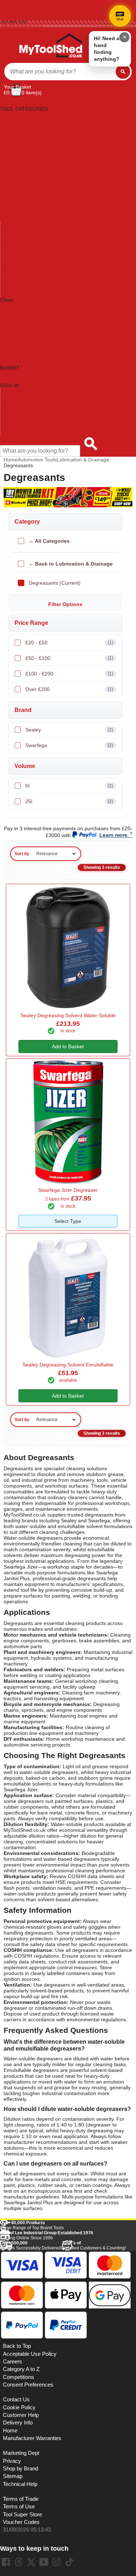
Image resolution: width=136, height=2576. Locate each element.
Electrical (10, 161)
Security (10, 259)
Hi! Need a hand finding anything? (107, 49)
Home (6, 2)
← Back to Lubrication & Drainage (71, 564)
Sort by (22, 854)
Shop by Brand (17, 403)
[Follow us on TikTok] (69, 2562)
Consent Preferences (28, 2385)
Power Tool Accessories (27, 242)
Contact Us (13, 426)
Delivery (8, 6)
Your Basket (17, 87)
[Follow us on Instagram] (57, 2562)
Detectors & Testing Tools (29, 155)
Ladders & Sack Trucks (26, 201)
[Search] (123, 72)
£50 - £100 (69, 658)
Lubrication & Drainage (83, 460)
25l (69, 801)
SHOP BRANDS (18, 311)
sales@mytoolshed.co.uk (22, 26)
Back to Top (17, 2346)
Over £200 (69, 689)
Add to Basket (68, 1046)
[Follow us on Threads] (18, 2562)
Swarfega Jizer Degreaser (68, 1190)
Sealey (69, 730)
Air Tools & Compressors (28, 120)
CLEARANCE (15, 329)
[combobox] (60, 72)
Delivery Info (18, 2423)
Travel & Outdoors (21, 277)
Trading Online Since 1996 (47, 2235)
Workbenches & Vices (25, 288)
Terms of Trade (21, 2499)
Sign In (7, 18)
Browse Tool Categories (28, 397)
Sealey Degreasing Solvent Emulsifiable (68, 1365)
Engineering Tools (20, 167)
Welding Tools (16, 282)
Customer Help (18, 432)
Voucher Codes (21, 2522)
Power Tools (14, 248)
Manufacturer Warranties (32, 2438)
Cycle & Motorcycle (22, 144)
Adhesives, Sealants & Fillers (33, 115)
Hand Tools (13, 190)
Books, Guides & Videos (28, 132)
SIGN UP (10, 334)
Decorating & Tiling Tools (28, 149)
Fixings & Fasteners (23, 178)
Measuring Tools (19, 225)
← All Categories (49, 541)
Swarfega (69, 745)
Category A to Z (18, 306)
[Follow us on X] (31, 2562)
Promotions (13, 414)
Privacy (12, 2461)
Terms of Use (19, 2507)
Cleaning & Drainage (24, 138)
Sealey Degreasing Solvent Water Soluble (68, 1015)
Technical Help (20, 2484)
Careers (13, 2362)
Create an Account (17, 14)
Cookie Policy (19, 2407)
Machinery (12, 213)
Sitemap (13, 2476)
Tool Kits (10, 271)
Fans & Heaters (18, 172)
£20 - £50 (69, 643)
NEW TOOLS (15, 317)
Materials (11, 219)
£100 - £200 (69, 674)
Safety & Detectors (22, 253)
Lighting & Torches (21, 207)
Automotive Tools (20, 126)
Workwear (12, 294)
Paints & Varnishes (22, 230)
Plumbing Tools (18, 236)
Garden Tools (15, 184)
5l (69, 786)
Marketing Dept (21, 2453)
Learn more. (114, 835)
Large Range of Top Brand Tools (32, 2225)
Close (7, 300)
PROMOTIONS (17, 323)
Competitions (18, 2377)
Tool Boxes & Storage (25, 265)
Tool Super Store (22, 2515)
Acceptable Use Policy (30, 2354)
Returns (8, 10)
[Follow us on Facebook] (6, 2562)
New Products (16, 409)
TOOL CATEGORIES (24, 103)
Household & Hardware (27, 196)
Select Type (68, 1221)
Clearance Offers (20, 420)
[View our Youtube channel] (44, 2562)
